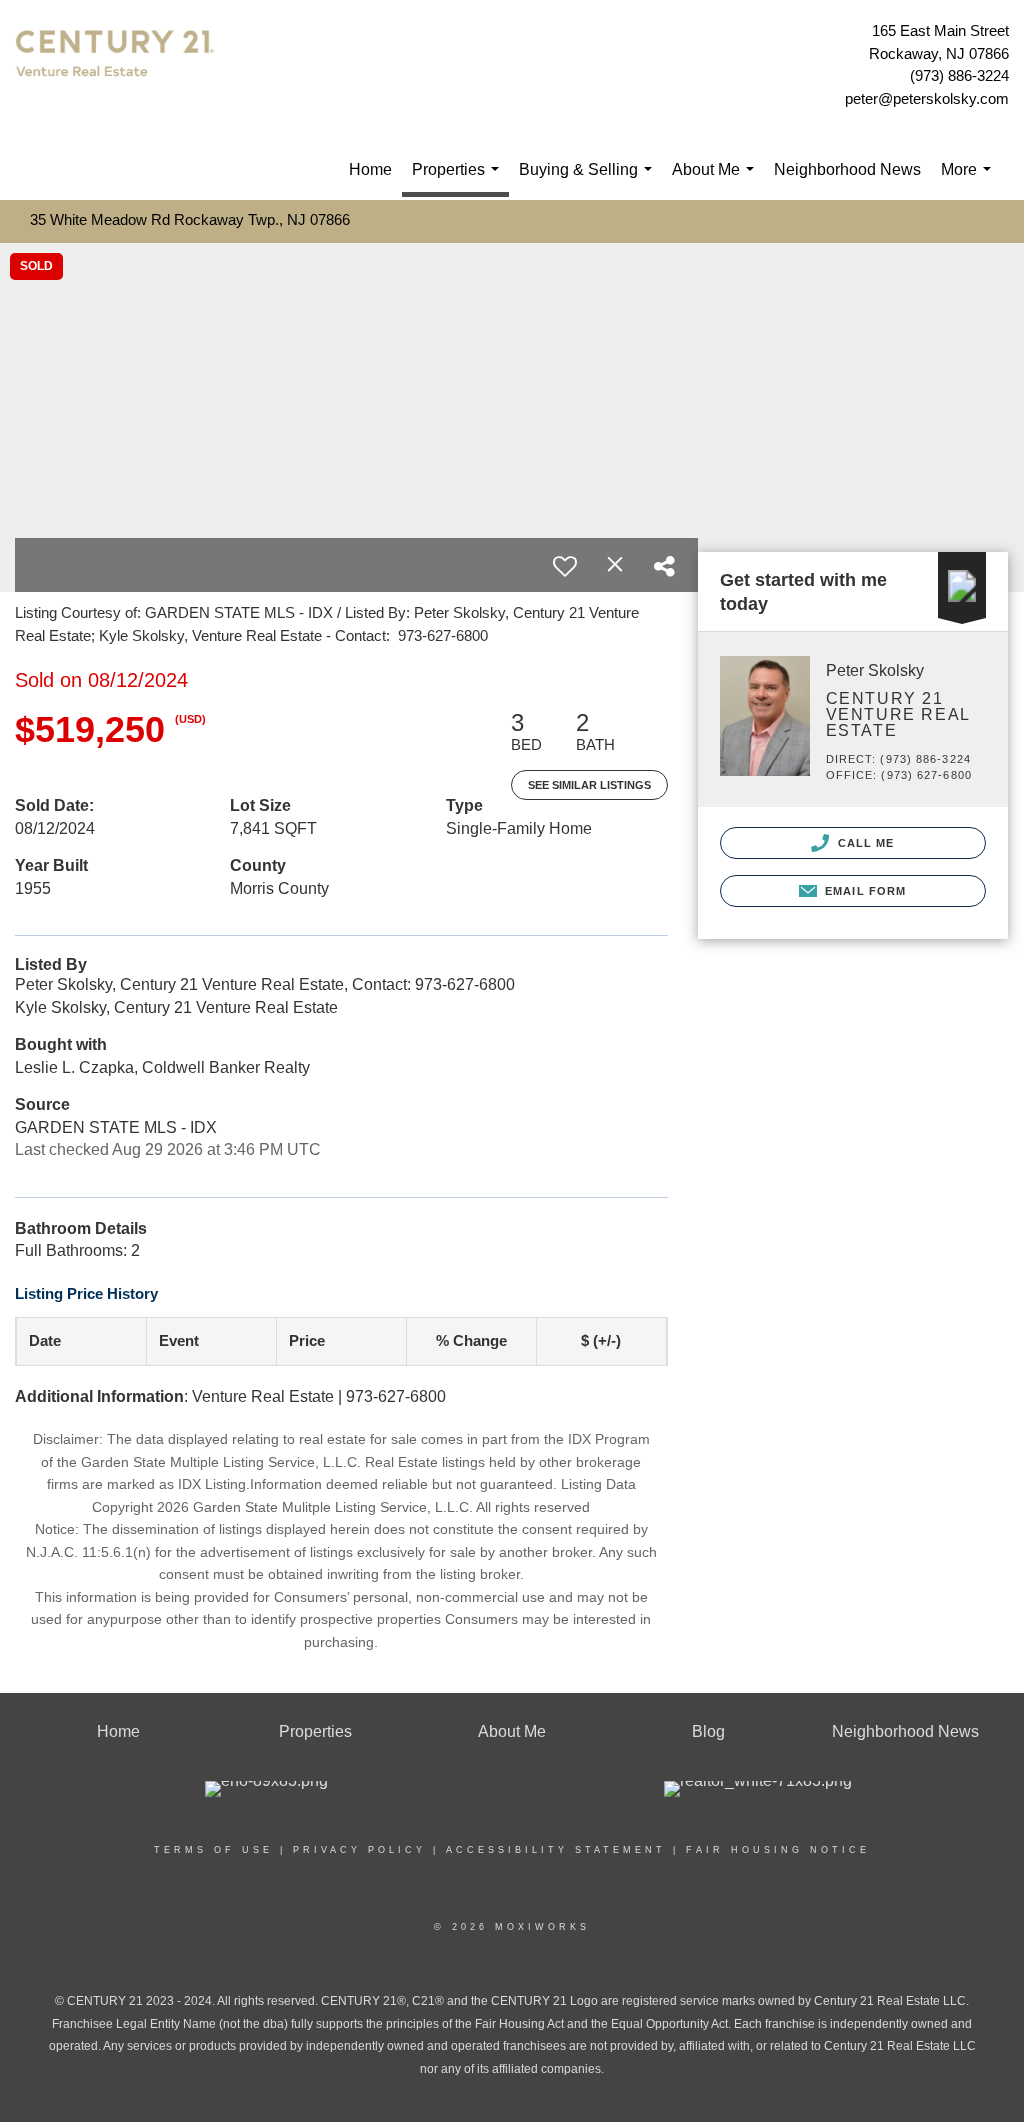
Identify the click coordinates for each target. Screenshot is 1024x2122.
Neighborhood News (847, 169)
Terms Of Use (213, 1850)
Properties (459, 179)
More (970, 180)
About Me (717, 180)
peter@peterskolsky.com (927, 98)
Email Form (863, 891)
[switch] (565, 566)
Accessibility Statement (556, 1850)
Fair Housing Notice (778, 1850)
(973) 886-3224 (959, 75)
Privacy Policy (359, 1850)
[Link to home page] (120, 66)
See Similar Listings (589, 785)
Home (370, 169)
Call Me (864, 843)
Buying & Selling (589, 180)
